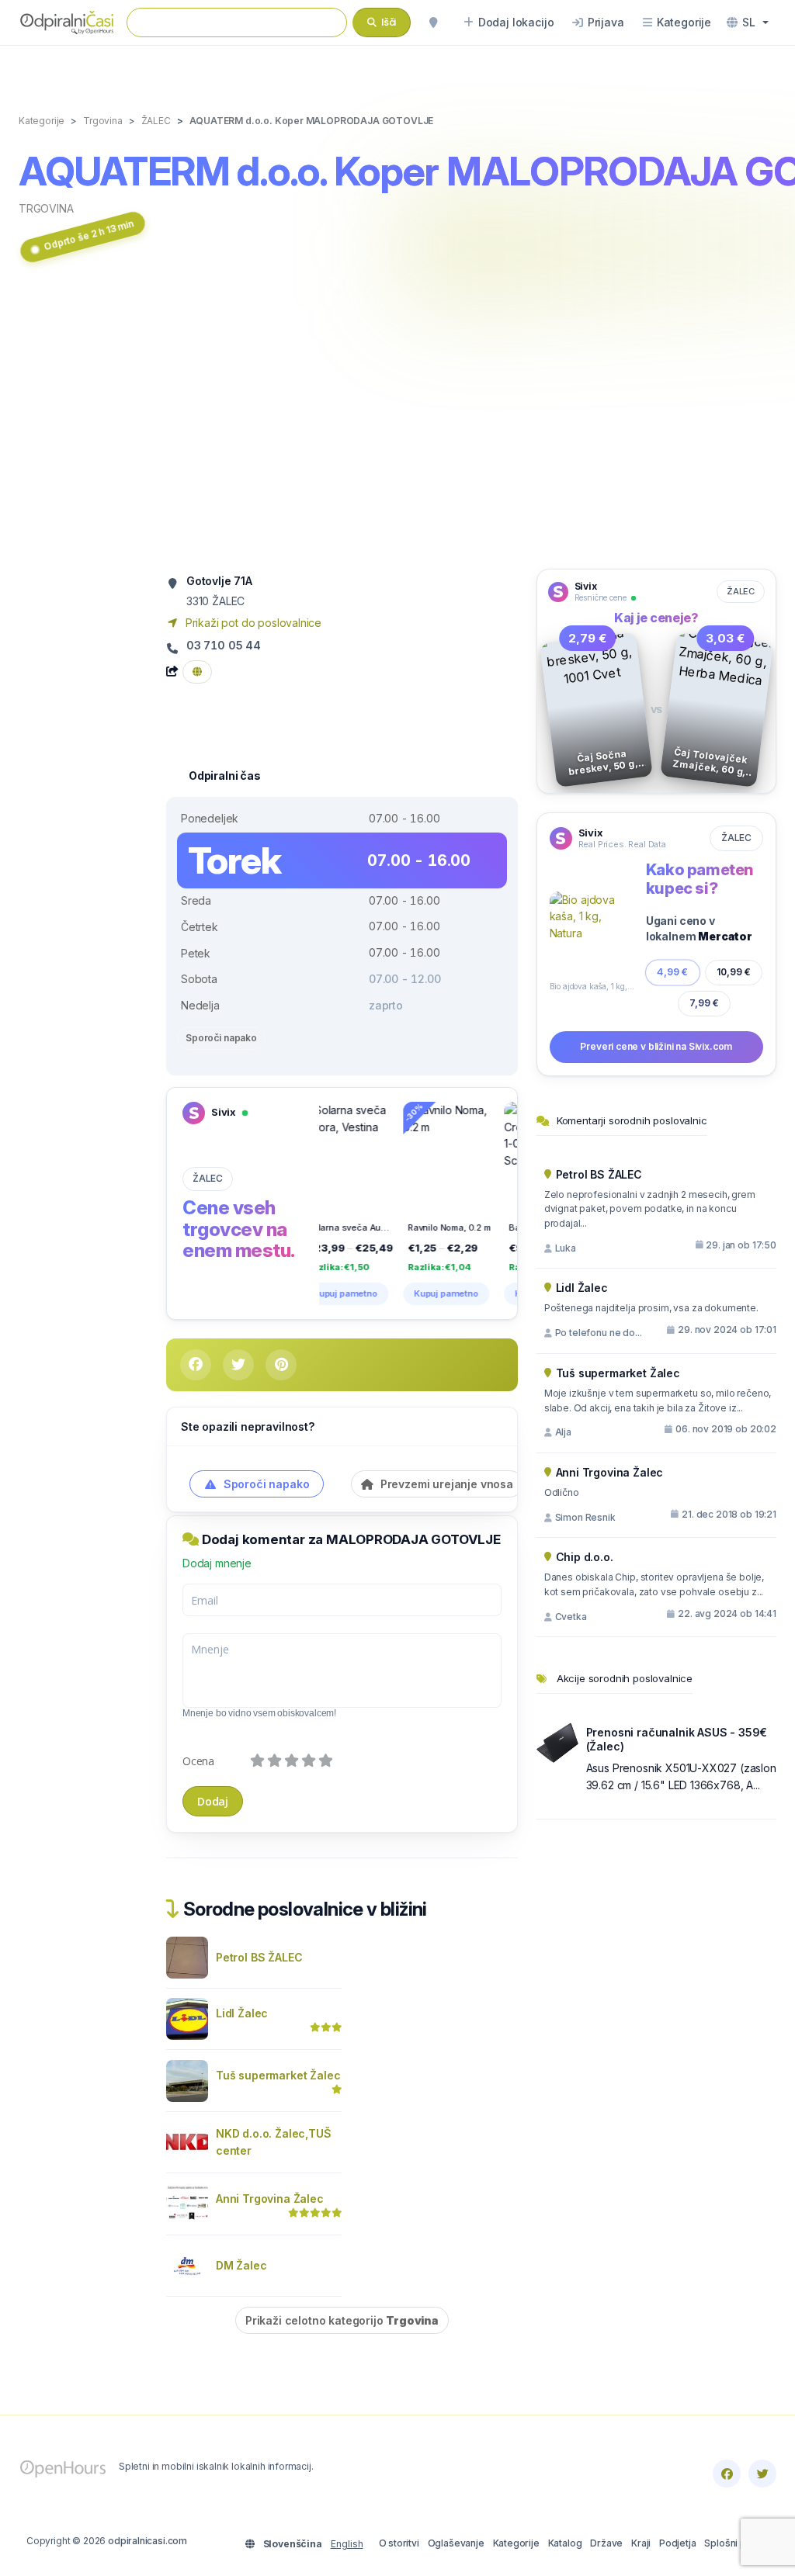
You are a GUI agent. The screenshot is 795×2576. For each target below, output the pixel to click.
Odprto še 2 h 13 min (89, 235)
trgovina (46, 208)
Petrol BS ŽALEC (259, 1957)
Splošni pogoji (736, 2543)
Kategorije (516, 2543)
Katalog (565, 2543)
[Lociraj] (433, 23)
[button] (748, 23)
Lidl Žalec (242, 2013)
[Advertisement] (397, 421)
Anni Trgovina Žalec (270, 2199)
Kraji (641, 2543)
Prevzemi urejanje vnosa (445, 1484)
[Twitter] (762, 2474)
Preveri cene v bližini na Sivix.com (656, 1046)
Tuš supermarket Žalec (278, 2075)
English (347, 2544)
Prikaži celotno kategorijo (342, 2320)
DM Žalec (241, 2265)
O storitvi (399, 2543)
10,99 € (734, 972)
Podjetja (678, 2543)
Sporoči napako (221, 1038)
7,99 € (704, 1002)
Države (606, 2543)
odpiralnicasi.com (148, 2541)
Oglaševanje (456, 2543)
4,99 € (673, 972)
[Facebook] (727, 2474)
